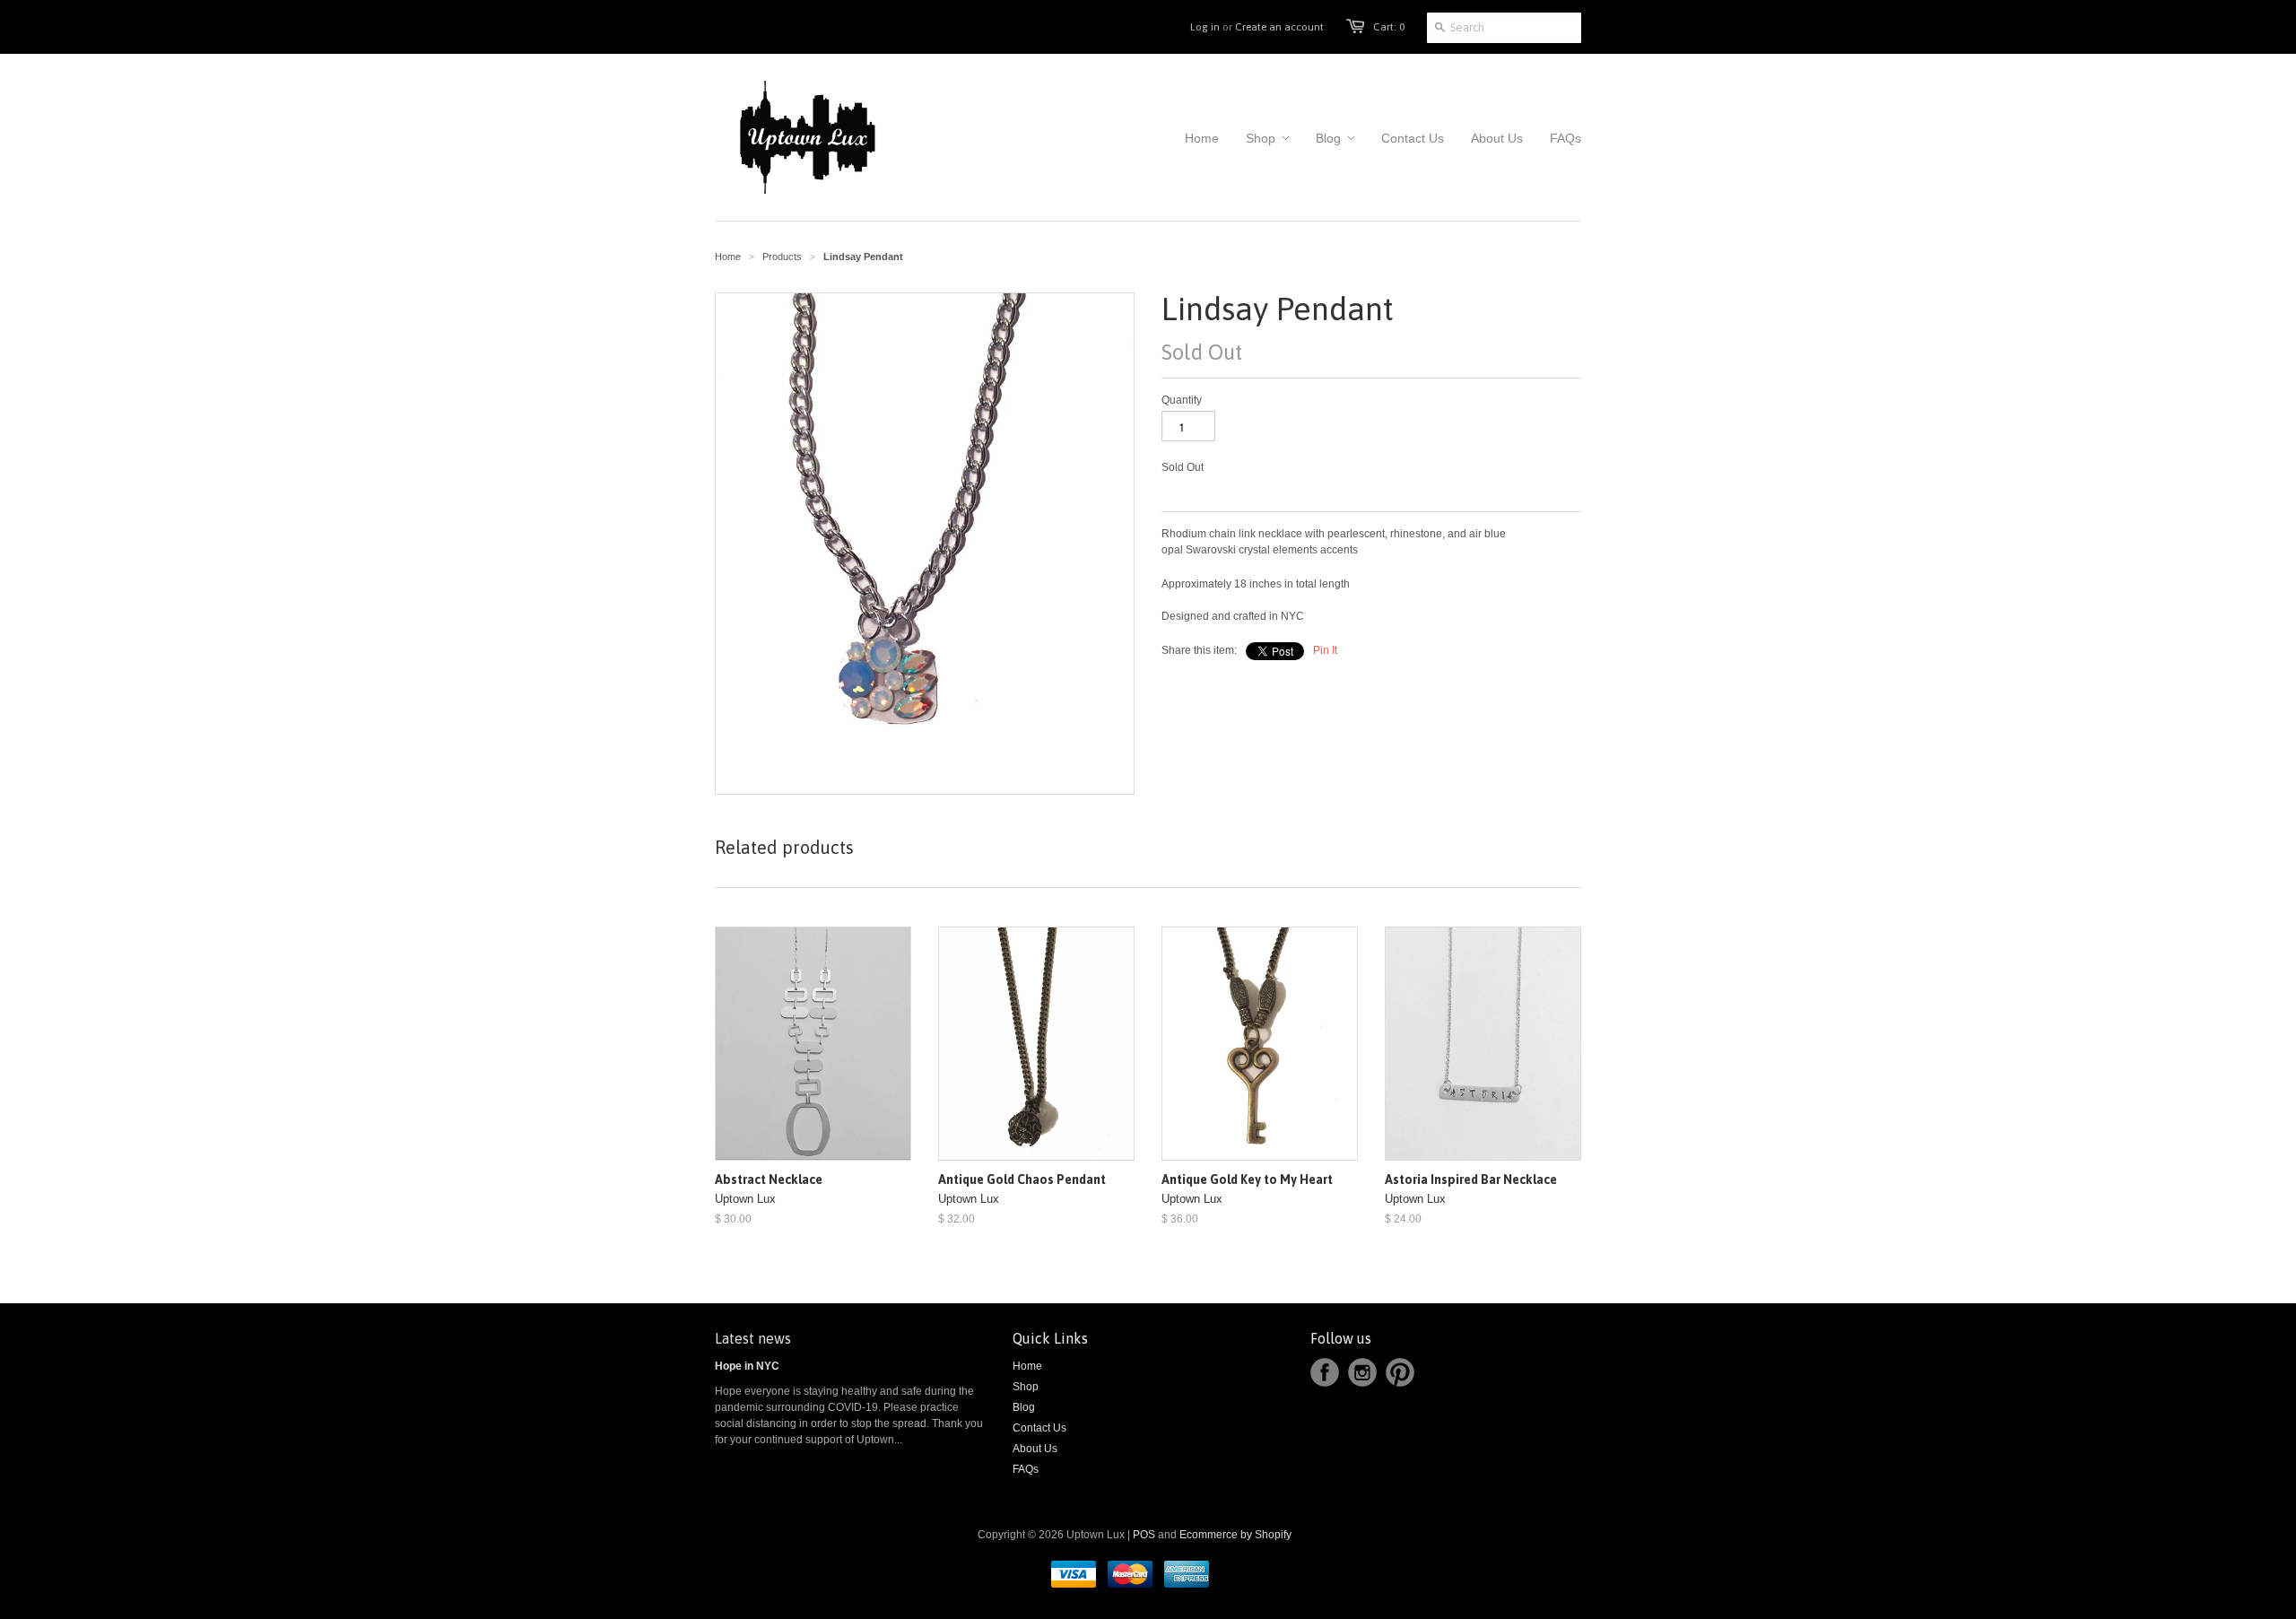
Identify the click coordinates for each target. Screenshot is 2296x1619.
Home (1027, 1366)
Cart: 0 (1389, 27)
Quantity (1182, 400)
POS (1144, 1535)
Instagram (1362, 1372)
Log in (1205, 27)
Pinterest (1400, 1372)
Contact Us (1039, 1428)
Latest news (753, 1338)
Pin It (1325, 650)
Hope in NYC (747, 1366)
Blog (1024, 1407)
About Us (1035, 1449)
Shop (1026, 1387)
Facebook (1325, 1372)
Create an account (1279, 27)
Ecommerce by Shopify (1235, 1535)
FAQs (1026, 1469)
